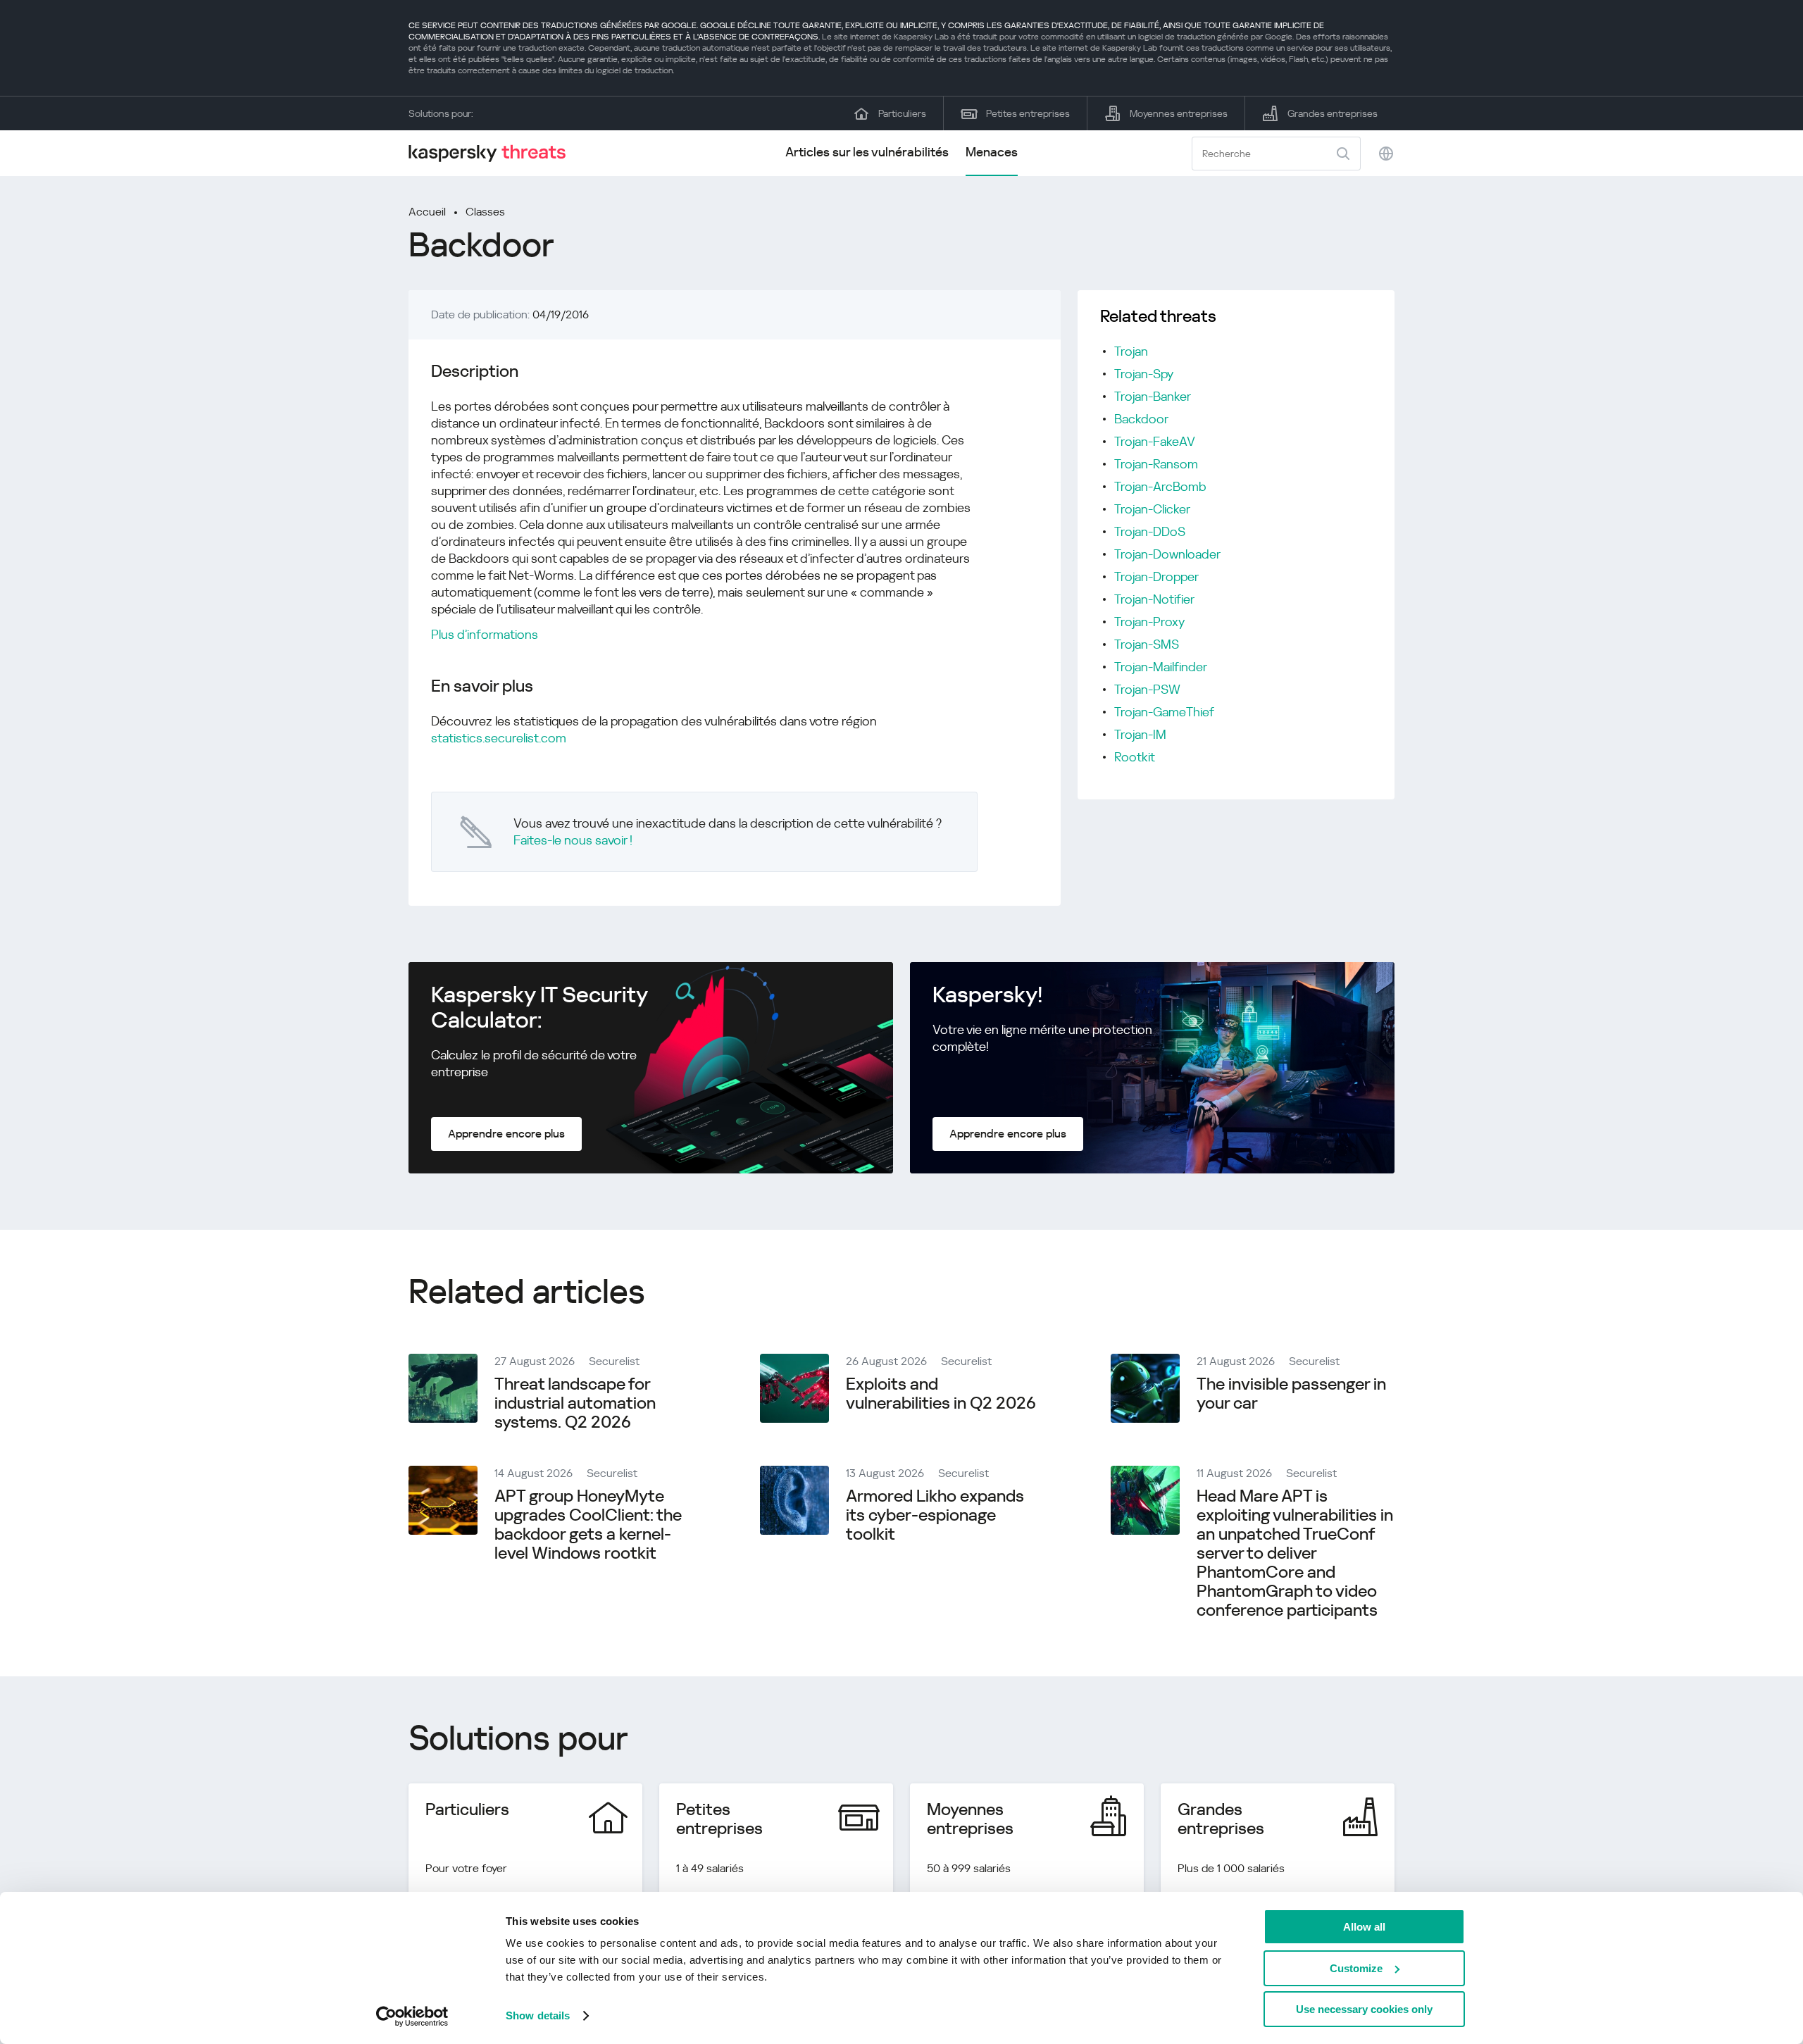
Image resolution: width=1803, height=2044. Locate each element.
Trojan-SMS (1147, 644)
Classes (485, 212)
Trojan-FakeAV (1155, 441)
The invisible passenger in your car (1291, 1394)
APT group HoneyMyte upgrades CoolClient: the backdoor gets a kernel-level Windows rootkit (588, 1525)
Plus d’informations (485, 634)
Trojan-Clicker (1152, 509)
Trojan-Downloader (1167, 554)
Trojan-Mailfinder (1161, 667)
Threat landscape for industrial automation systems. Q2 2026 (575, 1403)
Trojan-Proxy (1149, 622)
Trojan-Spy (1144, 374)
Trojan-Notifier (1154, 599)
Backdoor (1141, 419)
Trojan (1131, 351)
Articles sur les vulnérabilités (867, 152)
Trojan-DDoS (1150, 531)
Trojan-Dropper (1156, 577)
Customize (1356, 1968)
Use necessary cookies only (1364, 2009)
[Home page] (493, 153)
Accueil (427, 212)
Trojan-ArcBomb (1160, 486)
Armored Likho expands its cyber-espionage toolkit (935, 1515)
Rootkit (1135, 757)
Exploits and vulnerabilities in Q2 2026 (941, 1394)
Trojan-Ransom (1156, 464)
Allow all (1364, 1927)
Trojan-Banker (1153, 396)
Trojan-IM (1140, 734)
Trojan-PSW (1147, 689)
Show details (538, 2015)
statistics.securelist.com (499, 738)
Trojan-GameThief (1164, 712)
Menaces (992, 152)
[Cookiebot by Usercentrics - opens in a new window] (412, 2017)
